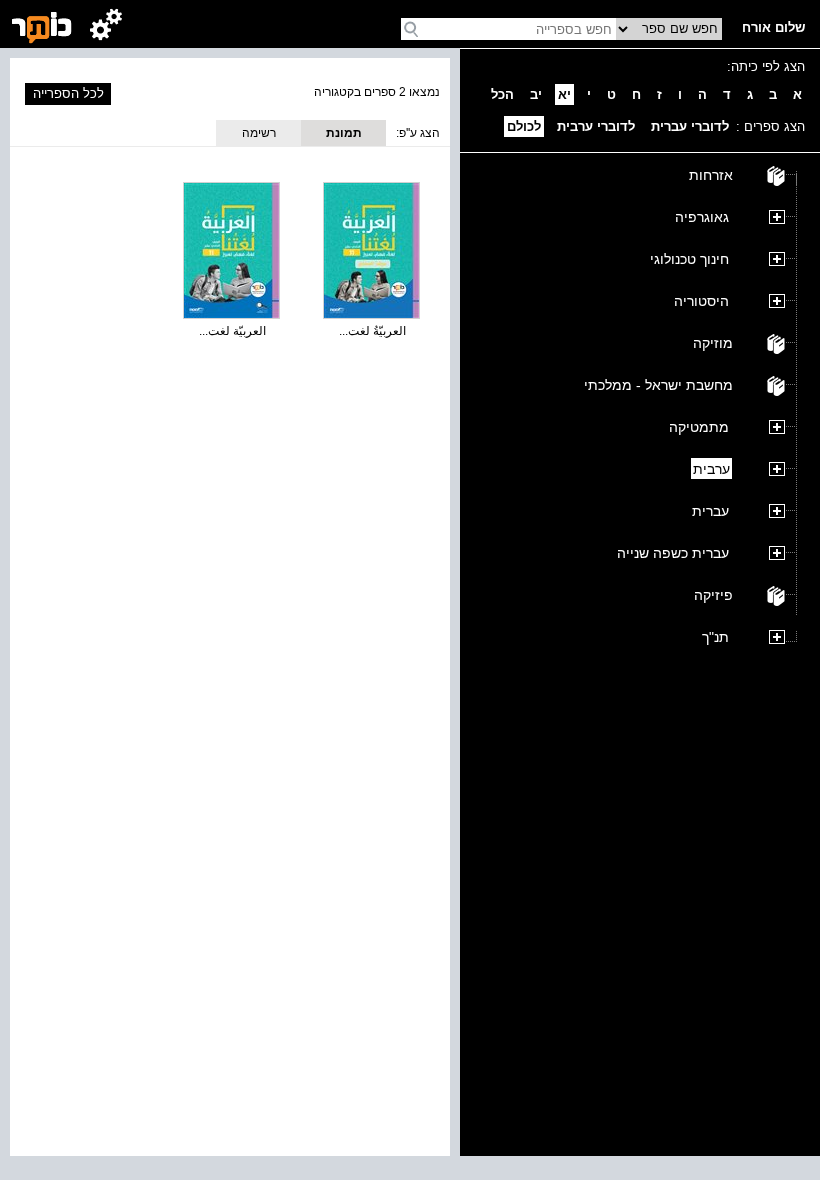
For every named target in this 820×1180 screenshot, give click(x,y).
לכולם (524, 126)
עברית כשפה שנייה (673, 553)
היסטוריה (701, 301)
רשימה (259, 133)
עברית (710, 511)
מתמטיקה (699, 427)
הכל (502, 94)
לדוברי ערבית (596, 126)
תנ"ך (715, 637)
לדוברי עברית (690, 126)
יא (564, 94)
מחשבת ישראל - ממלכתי (658, 385)
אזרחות (711, 175)
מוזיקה (713, 343)
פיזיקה (713, 595)
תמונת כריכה (344, 136)
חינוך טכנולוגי (689, 259)
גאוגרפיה (702, 217)
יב (536, 94)
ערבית (711, 469)
